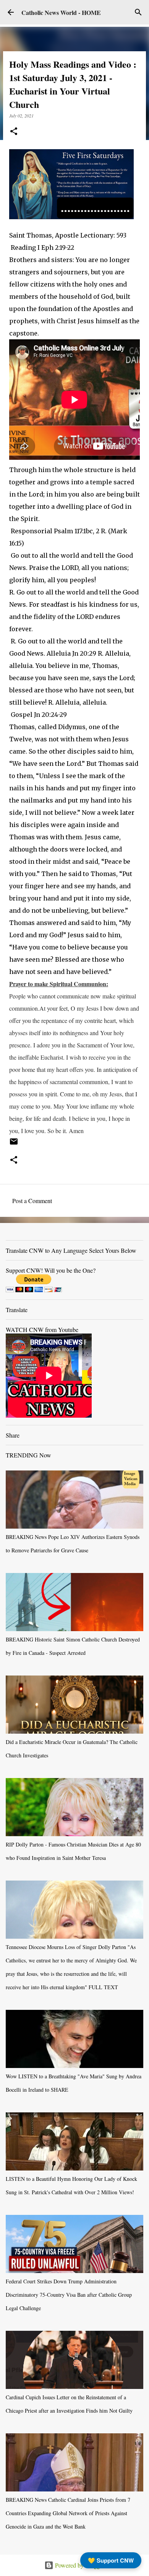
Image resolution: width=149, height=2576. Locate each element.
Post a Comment (32, 1201)
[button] (14, 132)
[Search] (138, 12)
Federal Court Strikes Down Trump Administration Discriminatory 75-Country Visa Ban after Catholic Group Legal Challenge (69, 2295)
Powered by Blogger (79, 2565)
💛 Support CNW (111, 2560)
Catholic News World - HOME (61, 12)
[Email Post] (14, 1144)
